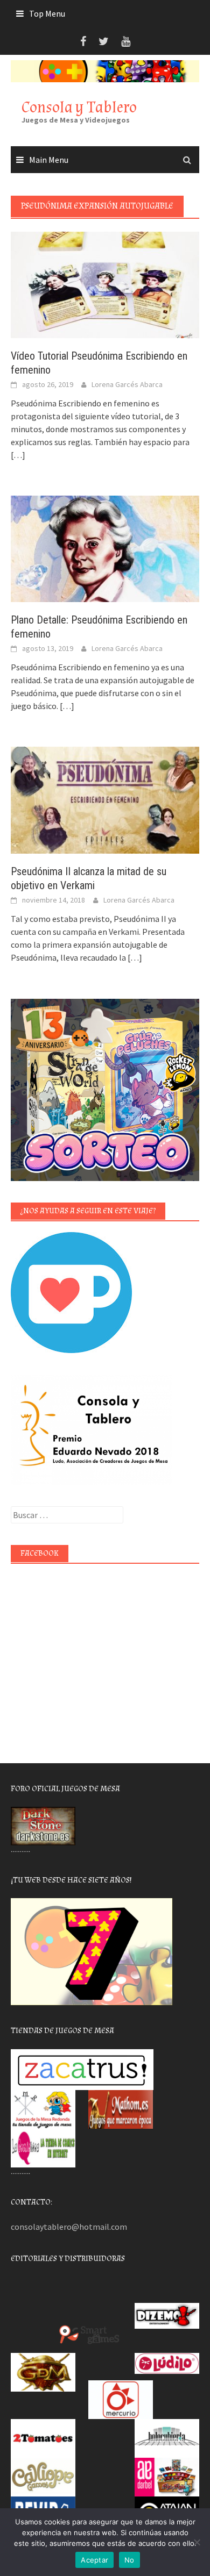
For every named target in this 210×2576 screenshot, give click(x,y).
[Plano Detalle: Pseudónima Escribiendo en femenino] (105, 548)
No (129, 2560)
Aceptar (94, 2560)
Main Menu (49, 160)
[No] (197, 2542)
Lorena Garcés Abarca (127, 384)
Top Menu (47, 13)
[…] (18, 455)
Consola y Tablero (79, 107)
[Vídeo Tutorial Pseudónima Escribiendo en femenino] (105, 284)
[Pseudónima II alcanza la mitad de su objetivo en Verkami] (105, 799)
